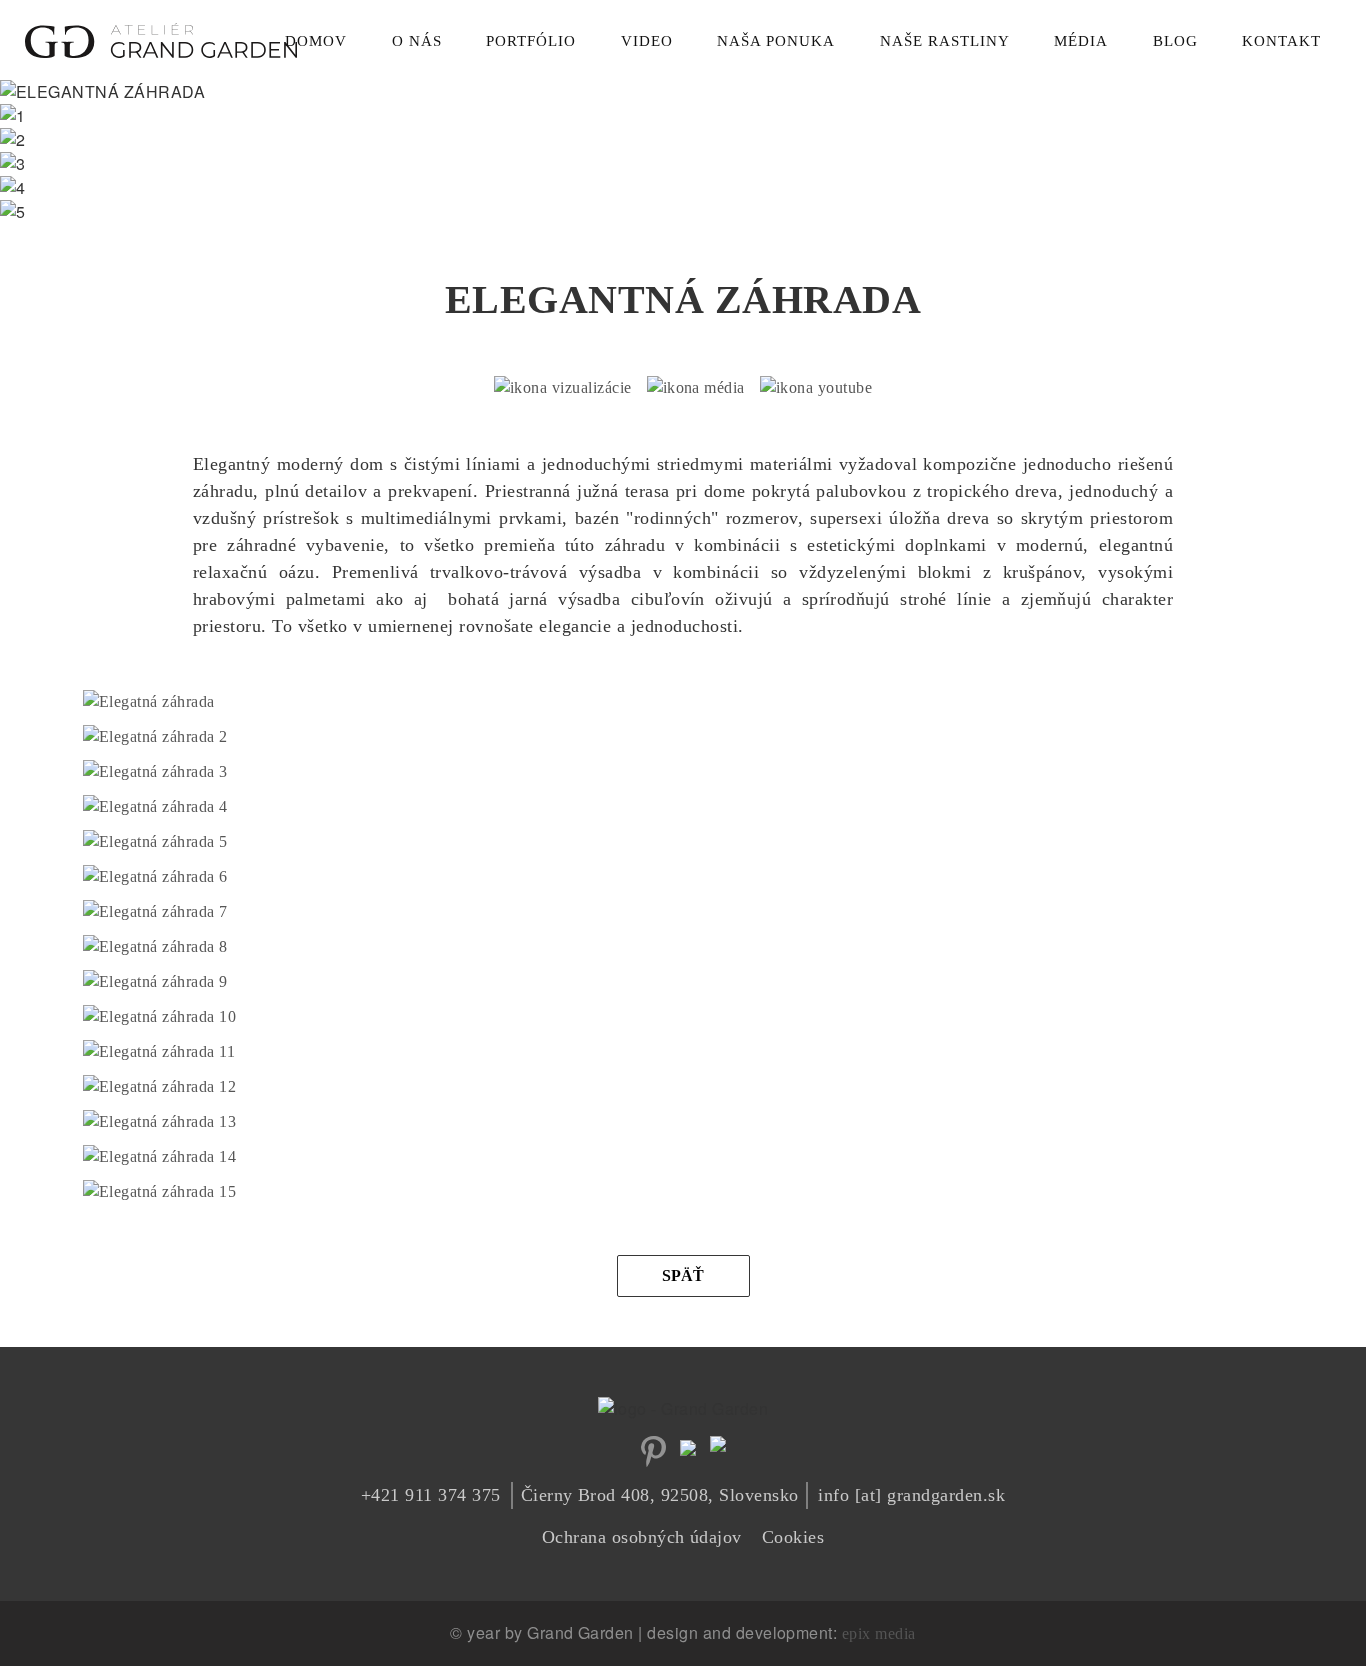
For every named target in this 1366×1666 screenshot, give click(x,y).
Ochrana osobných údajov (642, 1537)
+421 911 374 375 (431, 1495)
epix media (879, 1633)
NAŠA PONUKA (776, 41)
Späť (683, 1275)
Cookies (793, 1537)
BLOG (1175, 41)
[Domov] (161, 35)
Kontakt (1281, 41)
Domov (316, 41)
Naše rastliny (945, 41)
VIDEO (647, 41)
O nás (417, 41)
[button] (149, 702)
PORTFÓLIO (531, 41)
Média (1081, 41)
